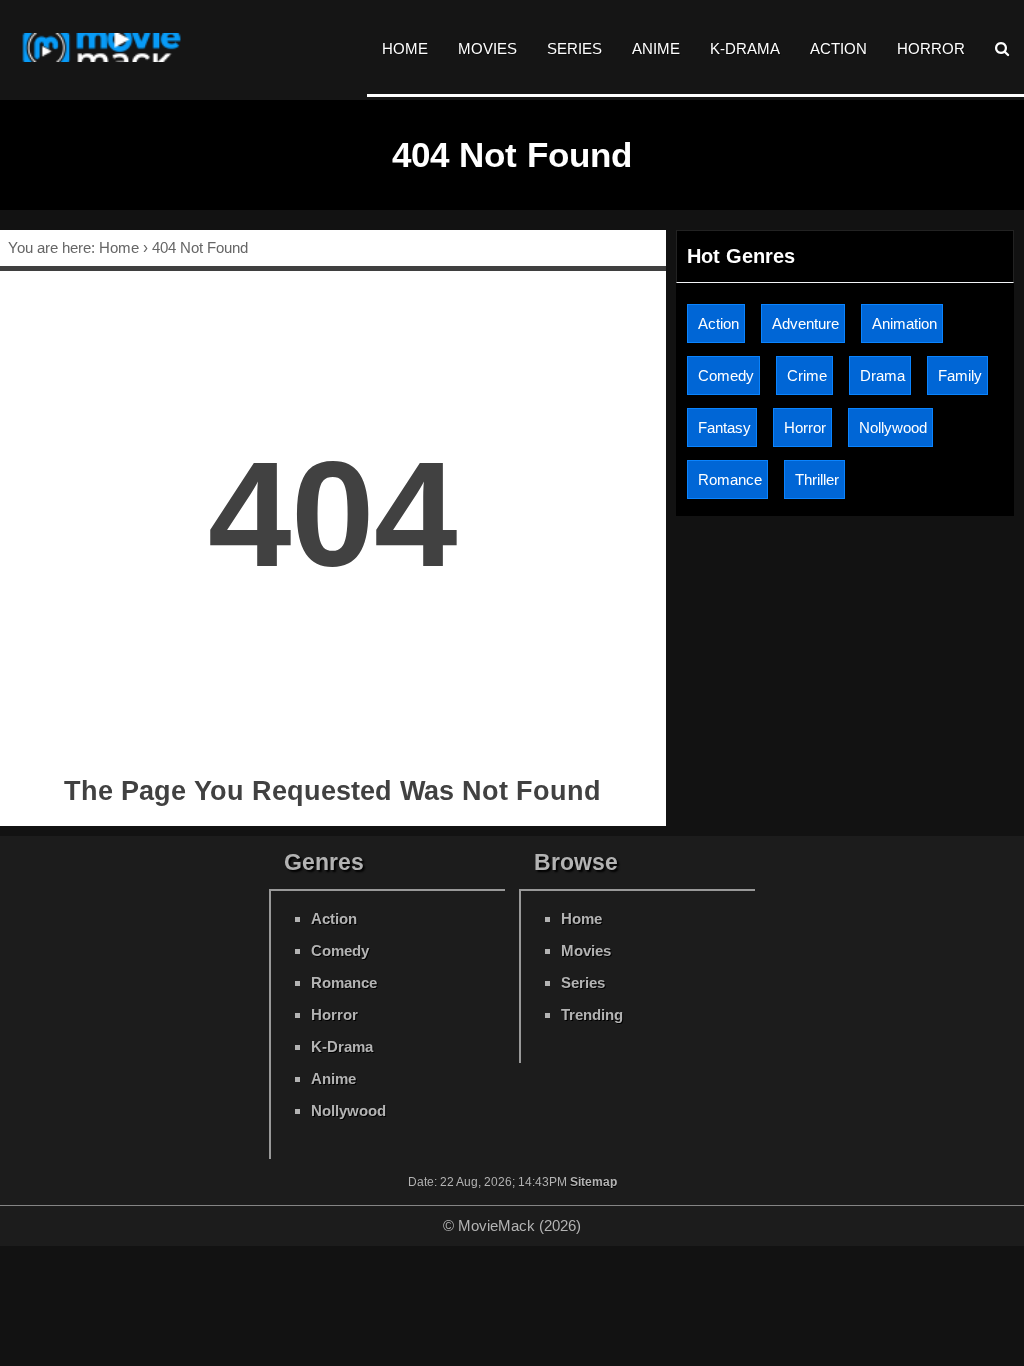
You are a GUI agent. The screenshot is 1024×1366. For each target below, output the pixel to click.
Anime (656, 48)
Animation (904, 323)
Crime (807, 375)
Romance (730, 479)
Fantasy (724, 427)
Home (405, 48)
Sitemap (593, 1182)
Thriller (817, 479)
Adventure (805, 323)
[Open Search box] (1002, 48)
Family (960, 375)
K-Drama (745, 48)
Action (838, 48)
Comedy (726, 375)
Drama (882, 375)
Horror (931, 48)
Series (574, 48)
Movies (487, 48)
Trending (592, 1014)
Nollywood (893, 427)
